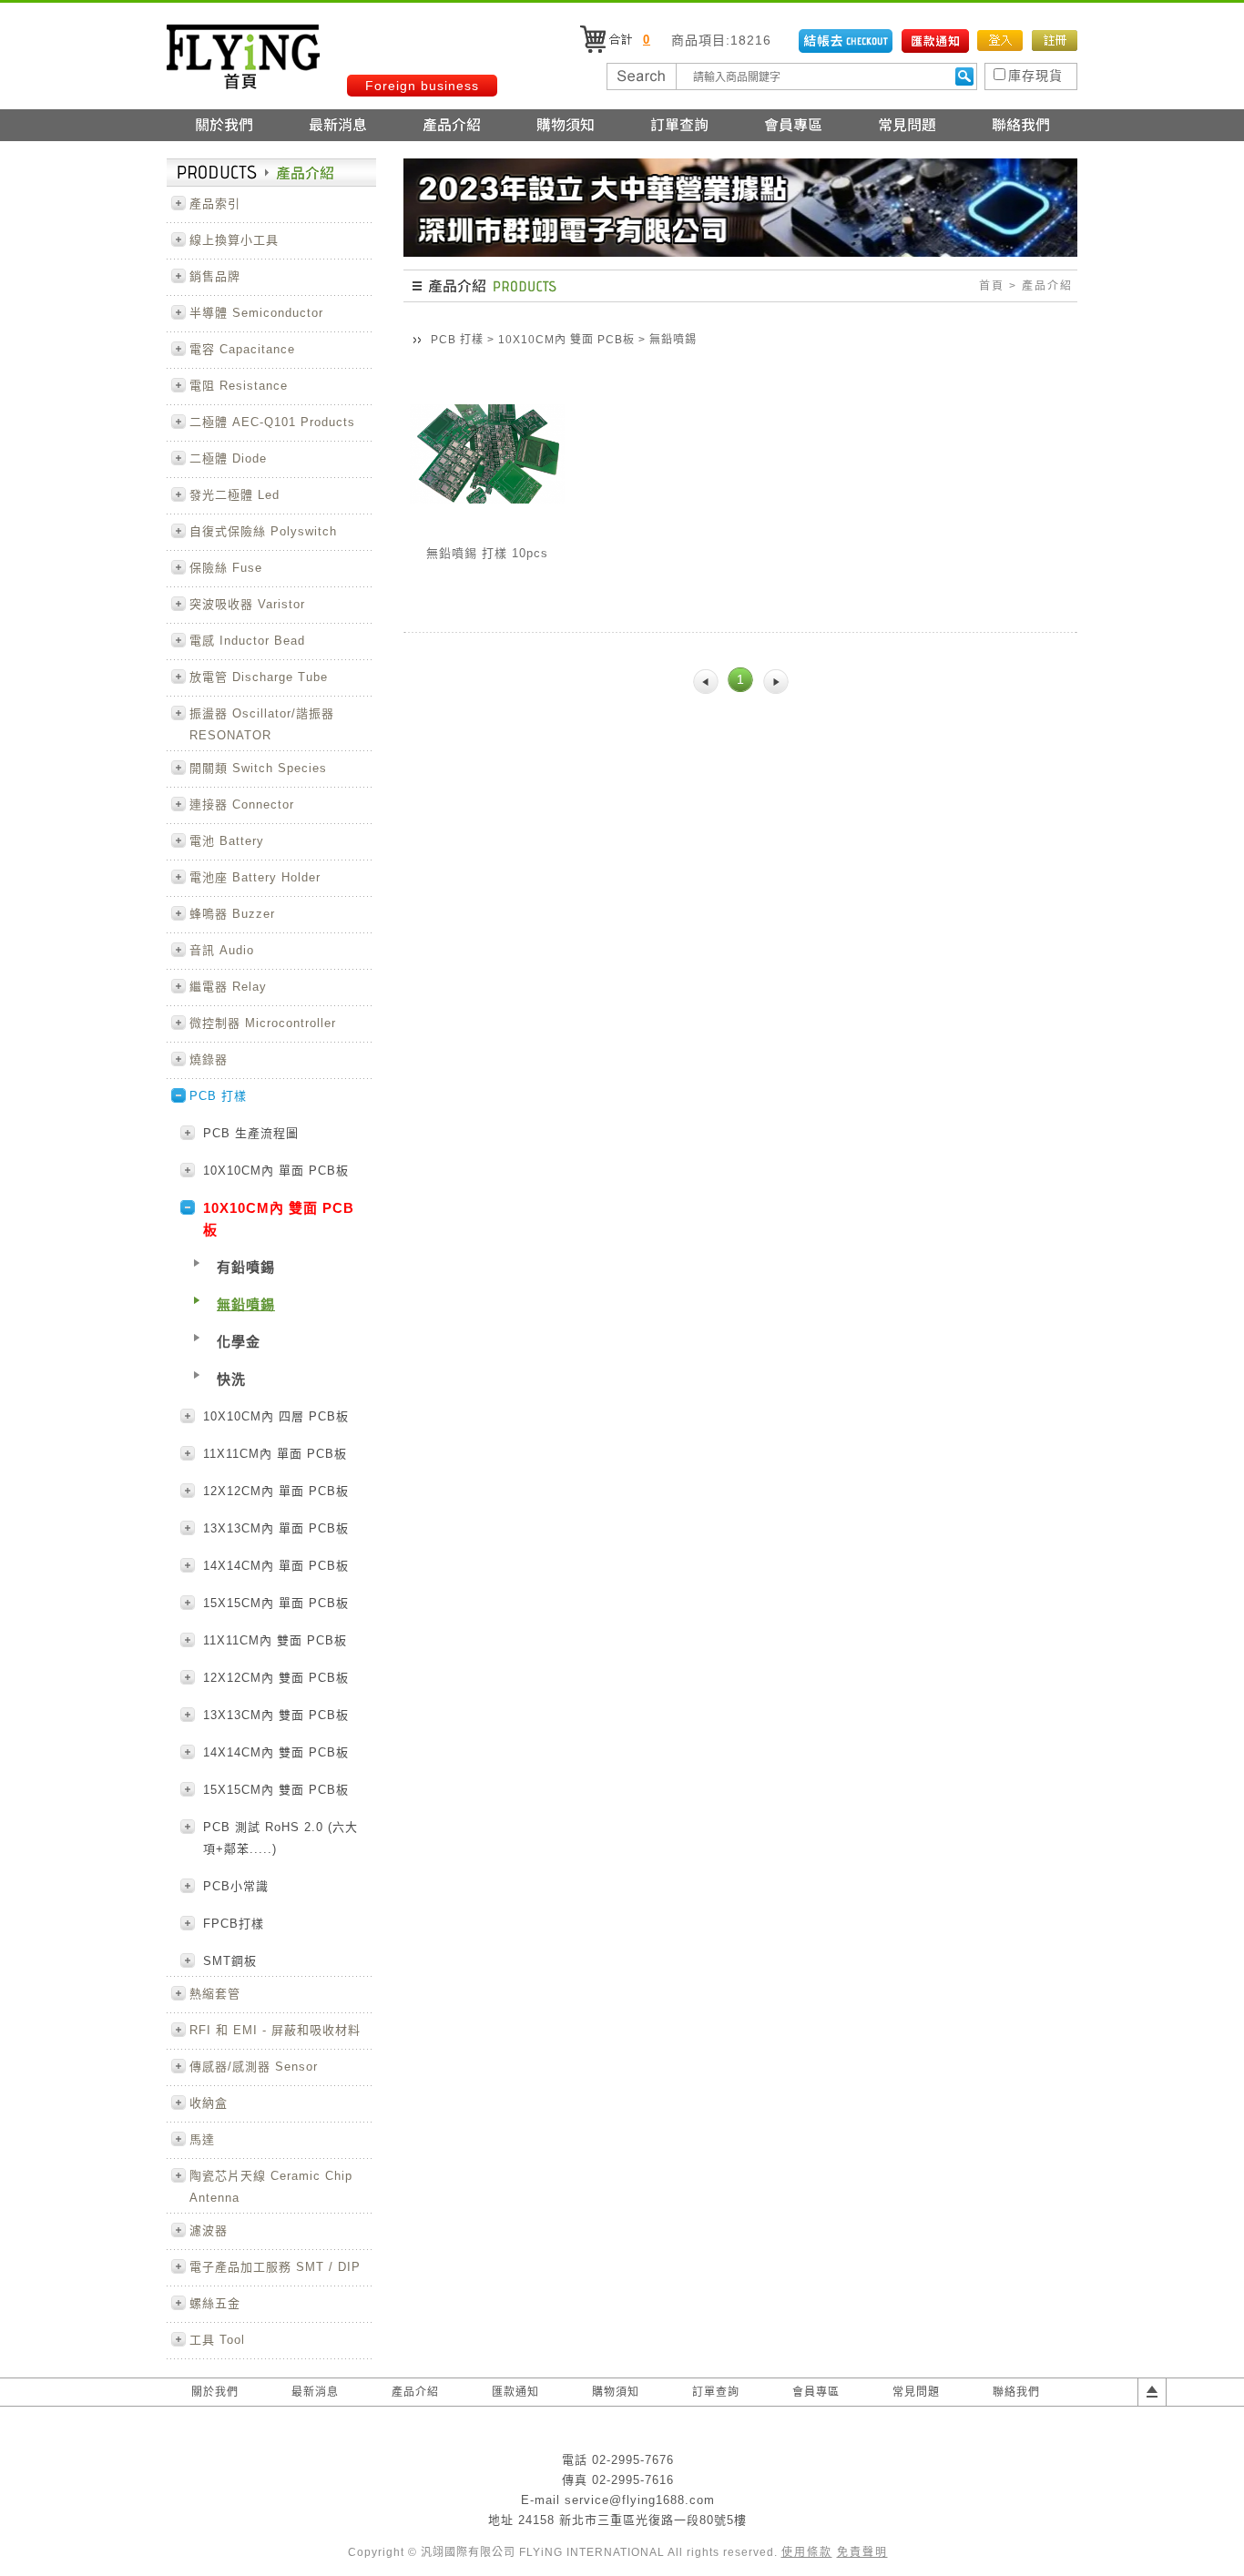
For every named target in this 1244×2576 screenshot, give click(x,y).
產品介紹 (415, 2392)
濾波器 (209, 2230)
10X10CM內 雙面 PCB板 (568, 340)
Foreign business (422, 86)
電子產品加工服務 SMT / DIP (275, 2267)
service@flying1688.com (640, 2500)
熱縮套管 (215, 1994)
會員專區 (816, 2392)
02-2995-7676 (633, 2460)
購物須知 (616, 2392)
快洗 (231, 1379)
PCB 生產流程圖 (251, 1133)
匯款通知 (515, 2392)
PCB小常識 (236, 1886)
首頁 (992, 286)
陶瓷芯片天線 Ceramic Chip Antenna (271, 2187)
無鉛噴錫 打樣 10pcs (487, 553)
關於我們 (215, 2392)
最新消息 (315, 2392)
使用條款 (807, 2552)
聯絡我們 (1016, 2392)
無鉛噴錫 (246, 1304)
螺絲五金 (215, 2303)
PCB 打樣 (457, 340)
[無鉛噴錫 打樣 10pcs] (487, 526)
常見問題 (916, 2392)
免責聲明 (862, 2552)
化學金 (239, 1342)
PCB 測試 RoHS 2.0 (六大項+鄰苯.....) (280, 1838)
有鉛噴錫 (246, 1267)
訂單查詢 (716, 2392)
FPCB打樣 (234, 1924)
